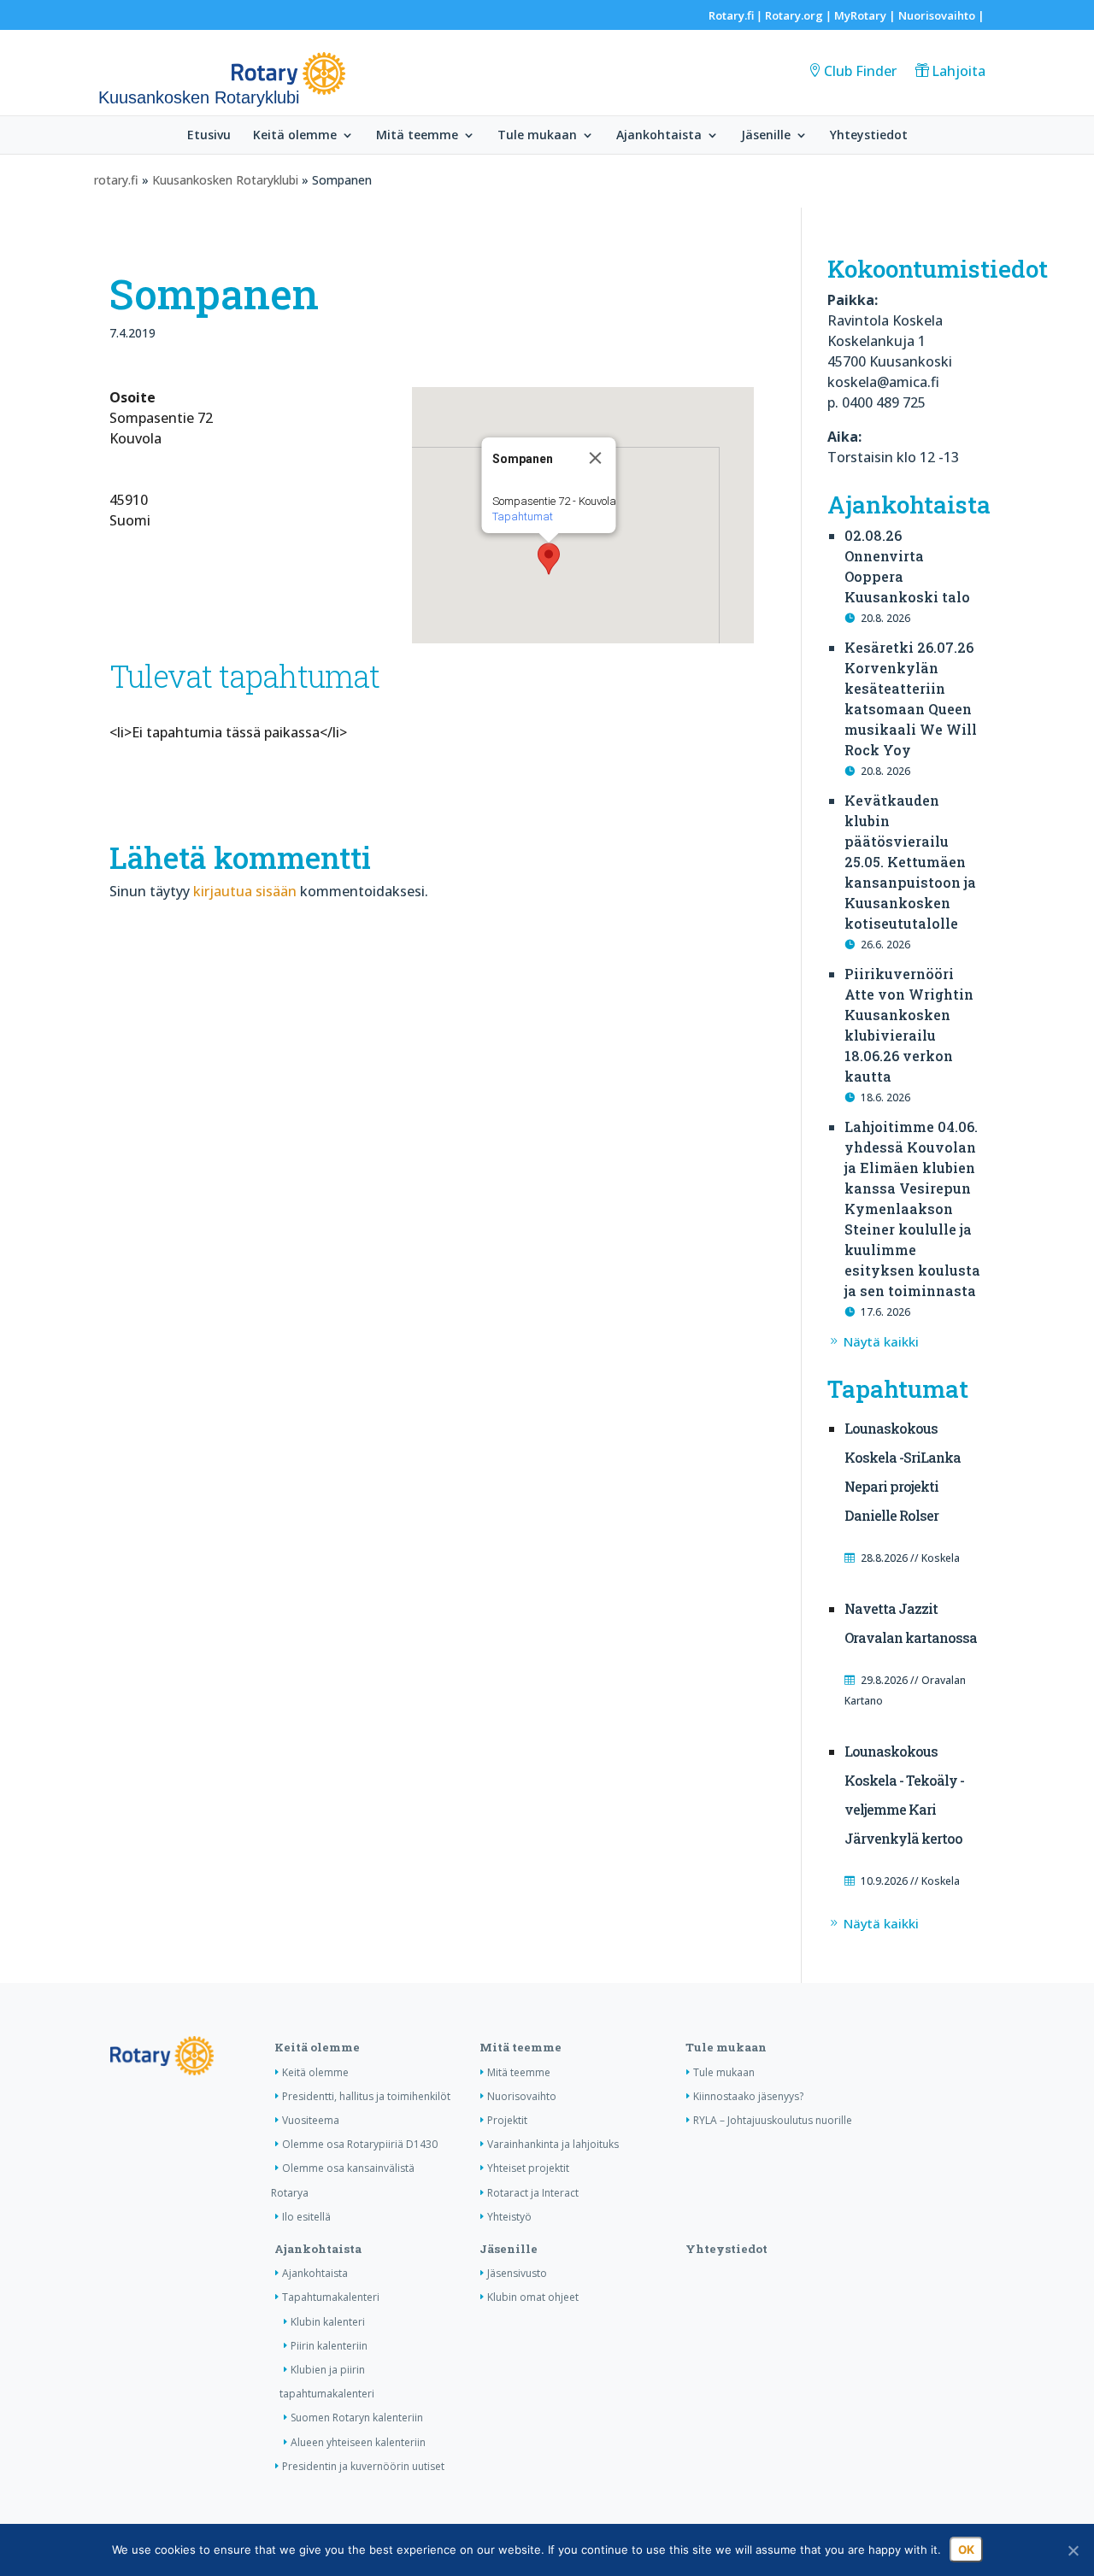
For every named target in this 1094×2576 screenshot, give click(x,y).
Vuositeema (311, 2120)
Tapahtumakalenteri (331, 2297)
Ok (966, 2550)
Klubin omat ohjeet (533, 2297)
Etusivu (209, 136)
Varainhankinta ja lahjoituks (553, 2144)
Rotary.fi (731, 15)
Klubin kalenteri (328, 2322)
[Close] (595, 458)
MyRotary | (866, 15)
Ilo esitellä (306, 2217)
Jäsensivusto (517, 2273)
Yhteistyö (509, 2217)
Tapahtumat (522, 516)
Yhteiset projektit (528, 2168)
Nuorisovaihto (937, 15)
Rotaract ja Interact (533, 2193)
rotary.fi (116, 180)
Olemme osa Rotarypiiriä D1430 (360, 2144)
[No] (1073, 2550)
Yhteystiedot (869, 136)
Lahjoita (959, 71)
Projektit (507, 2120)
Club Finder (860, 71)
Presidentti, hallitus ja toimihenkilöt (366, 2096)
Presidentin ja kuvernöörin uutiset (363, 2466)
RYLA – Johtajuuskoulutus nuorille (773, 2120)
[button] (549, 559)
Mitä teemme (417, 136)
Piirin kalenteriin (329, 2346)
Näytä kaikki (881, 1341)
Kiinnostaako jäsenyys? (748, 2096)
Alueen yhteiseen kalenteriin (358, 2442)
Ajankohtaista (659, 136)
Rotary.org (794, 15)
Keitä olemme (295, 136)
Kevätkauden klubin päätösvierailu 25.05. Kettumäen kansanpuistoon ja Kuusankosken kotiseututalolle (910, 862)
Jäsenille (766, 136)
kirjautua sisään (245, 891)
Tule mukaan (537, 136)
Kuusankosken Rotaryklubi (225, 180)
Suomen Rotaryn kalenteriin (357, 2418)
